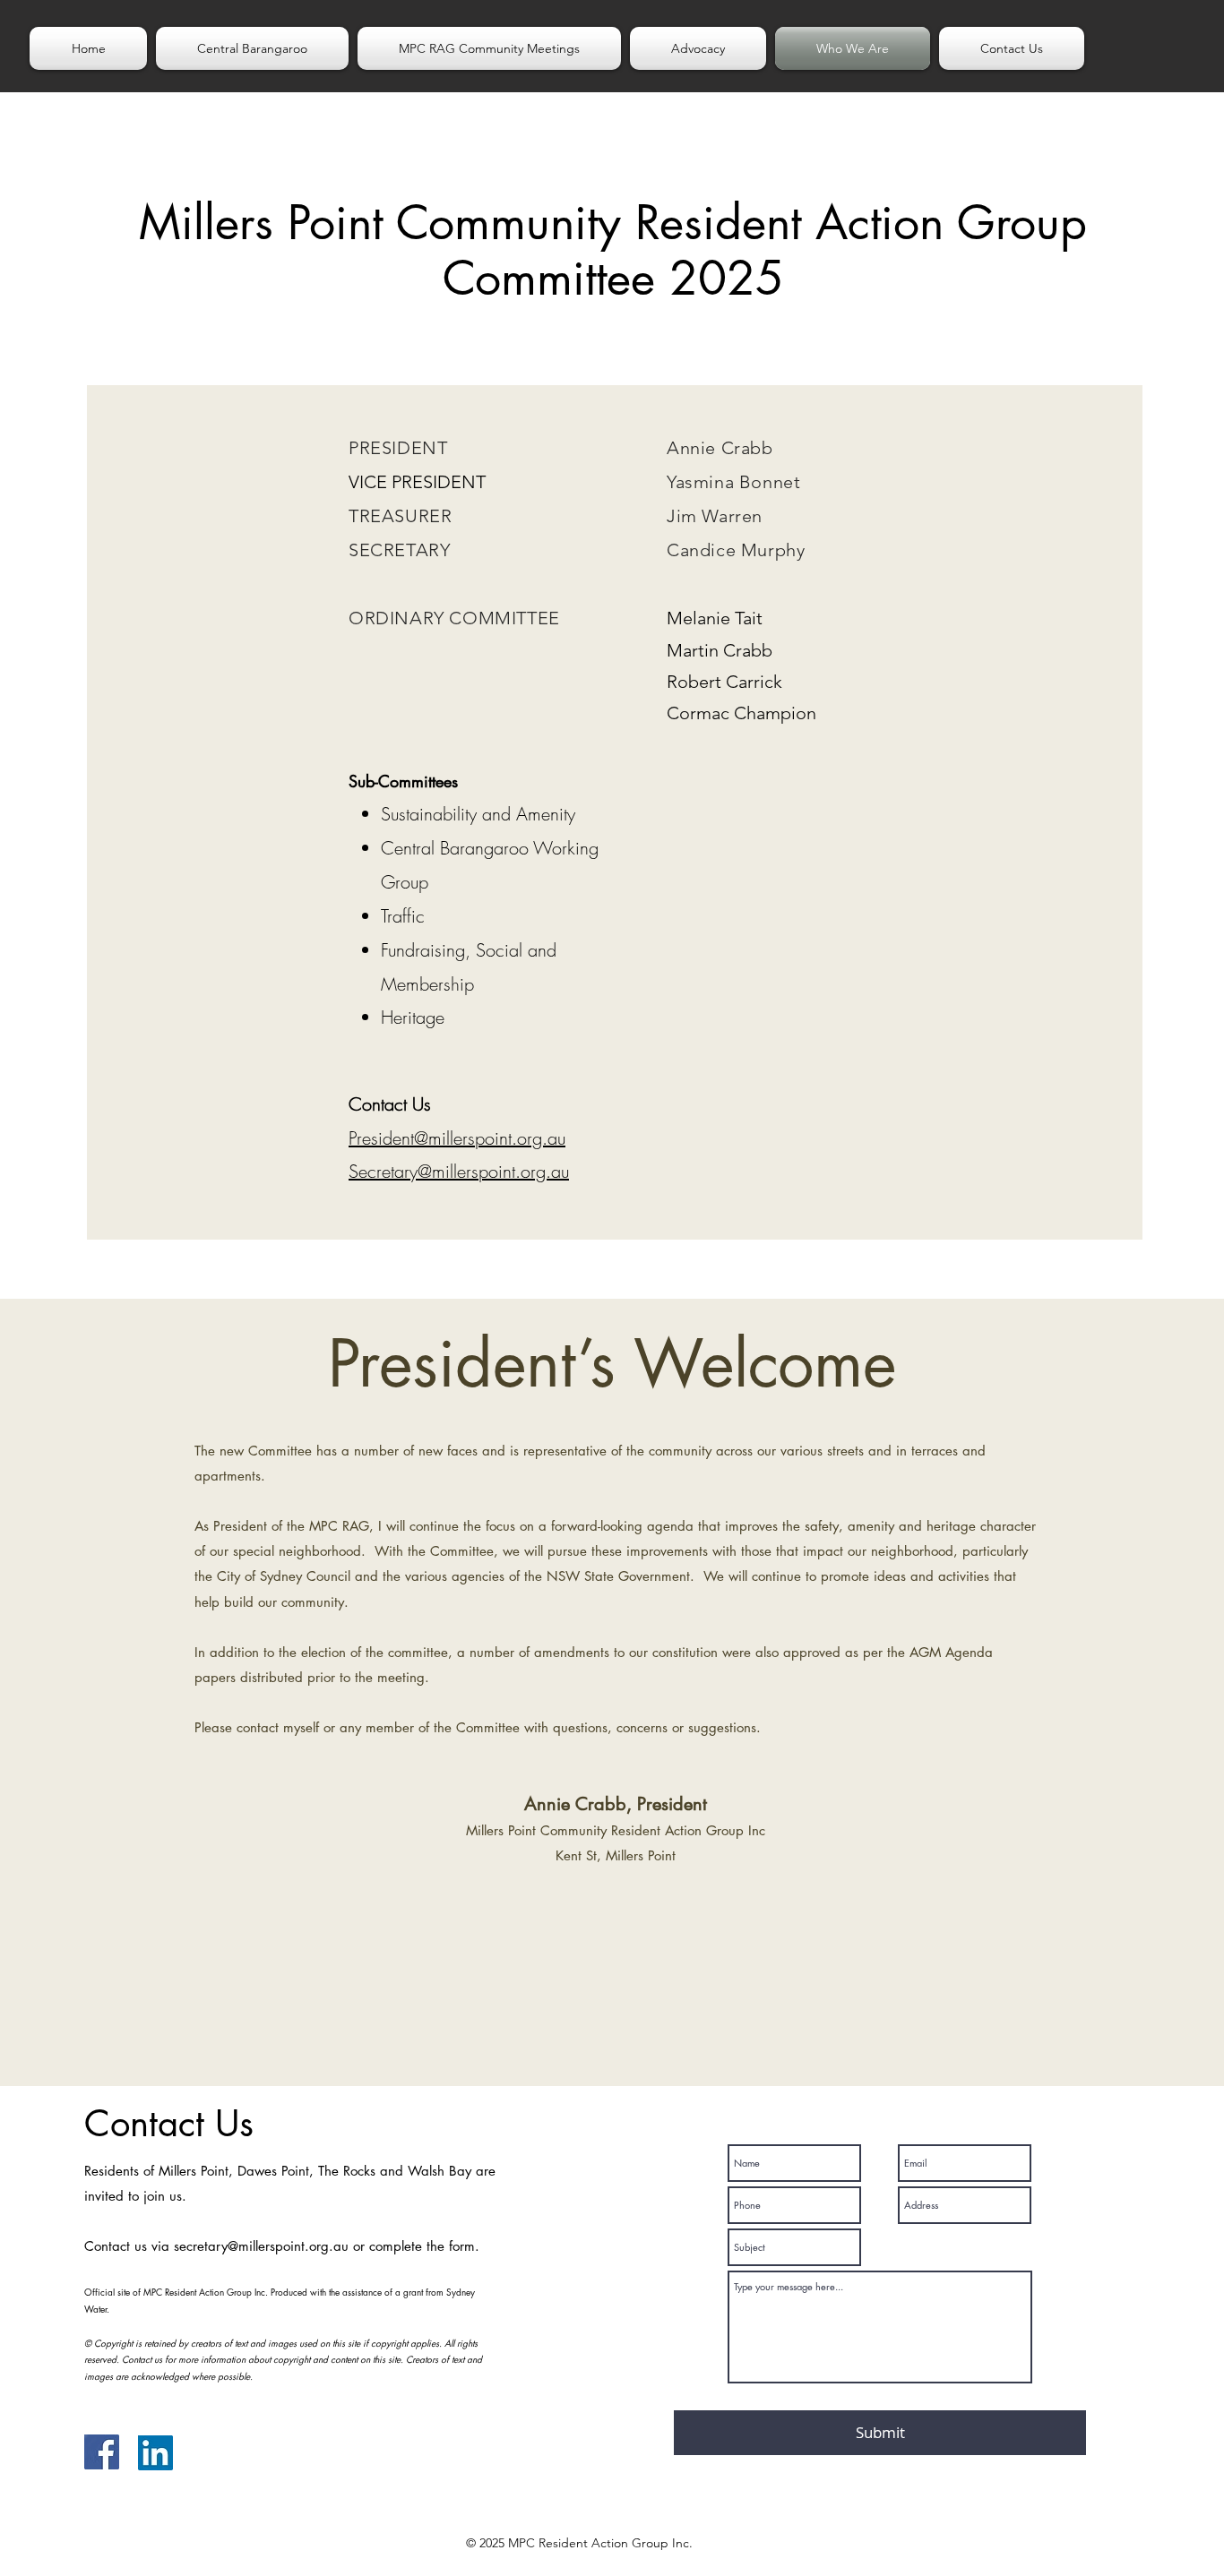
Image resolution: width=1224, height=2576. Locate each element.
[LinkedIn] (155, 2453)
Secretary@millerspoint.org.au (459, 1171)
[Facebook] (102, 2452)
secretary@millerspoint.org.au (261, 2246)
